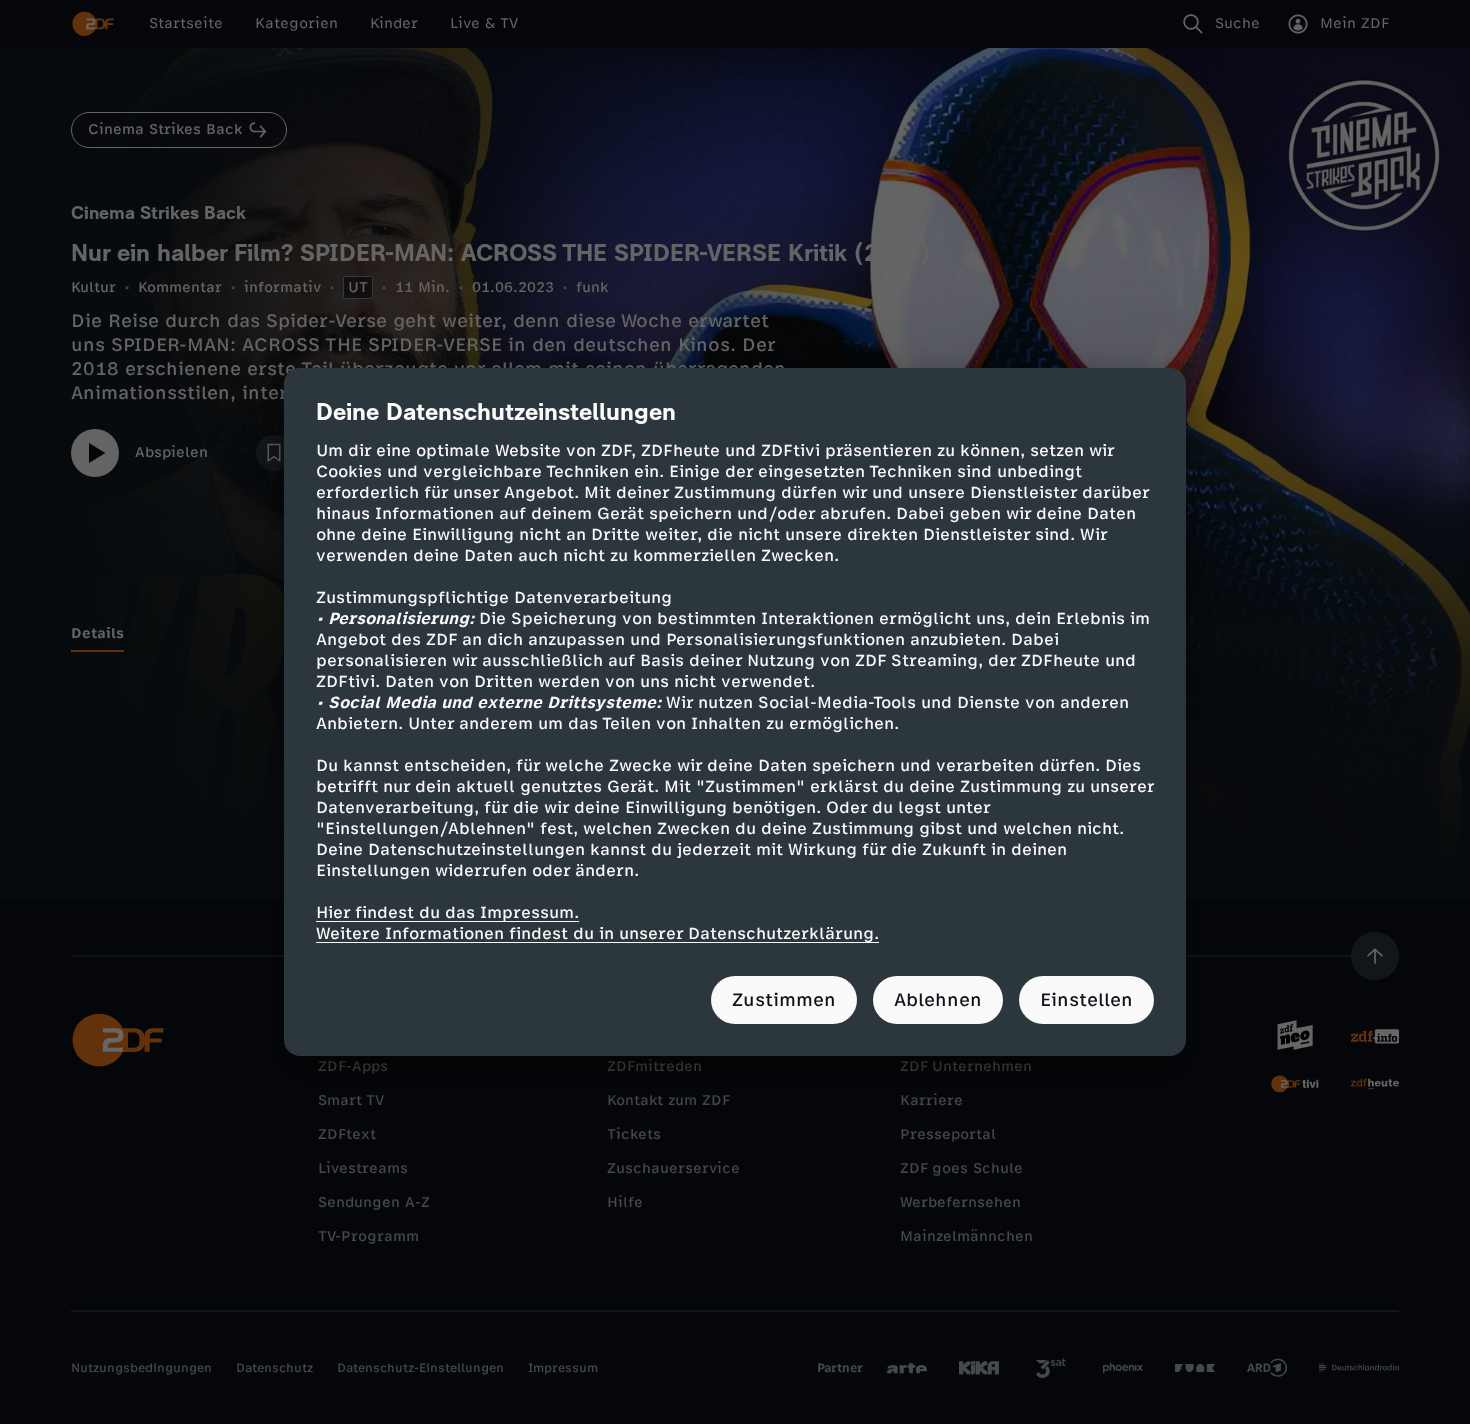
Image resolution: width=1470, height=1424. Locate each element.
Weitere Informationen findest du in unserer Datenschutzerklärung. (597, 933)
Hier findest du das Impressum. (447, 912)
